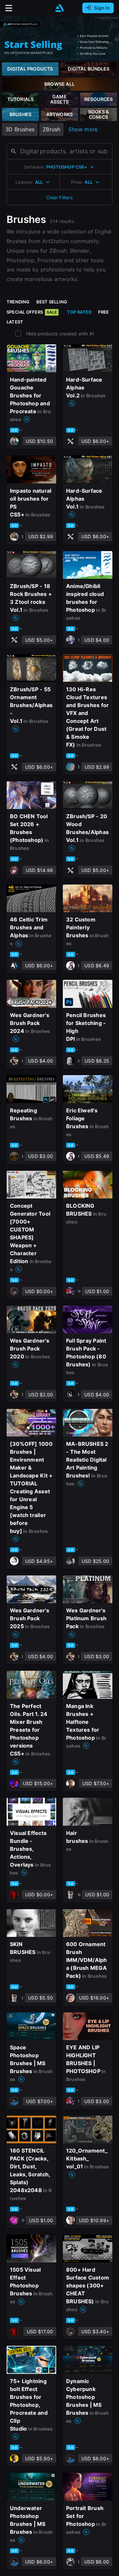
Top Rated (79, 312)
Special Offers (32, 312)
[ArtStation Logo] (59, 8)
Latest (15, 322)
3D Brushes (20, 129)
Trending (18, 302)
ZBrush (51, 129)
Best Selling (52, 302)
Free (104, 312)
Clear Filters (59, 197)
